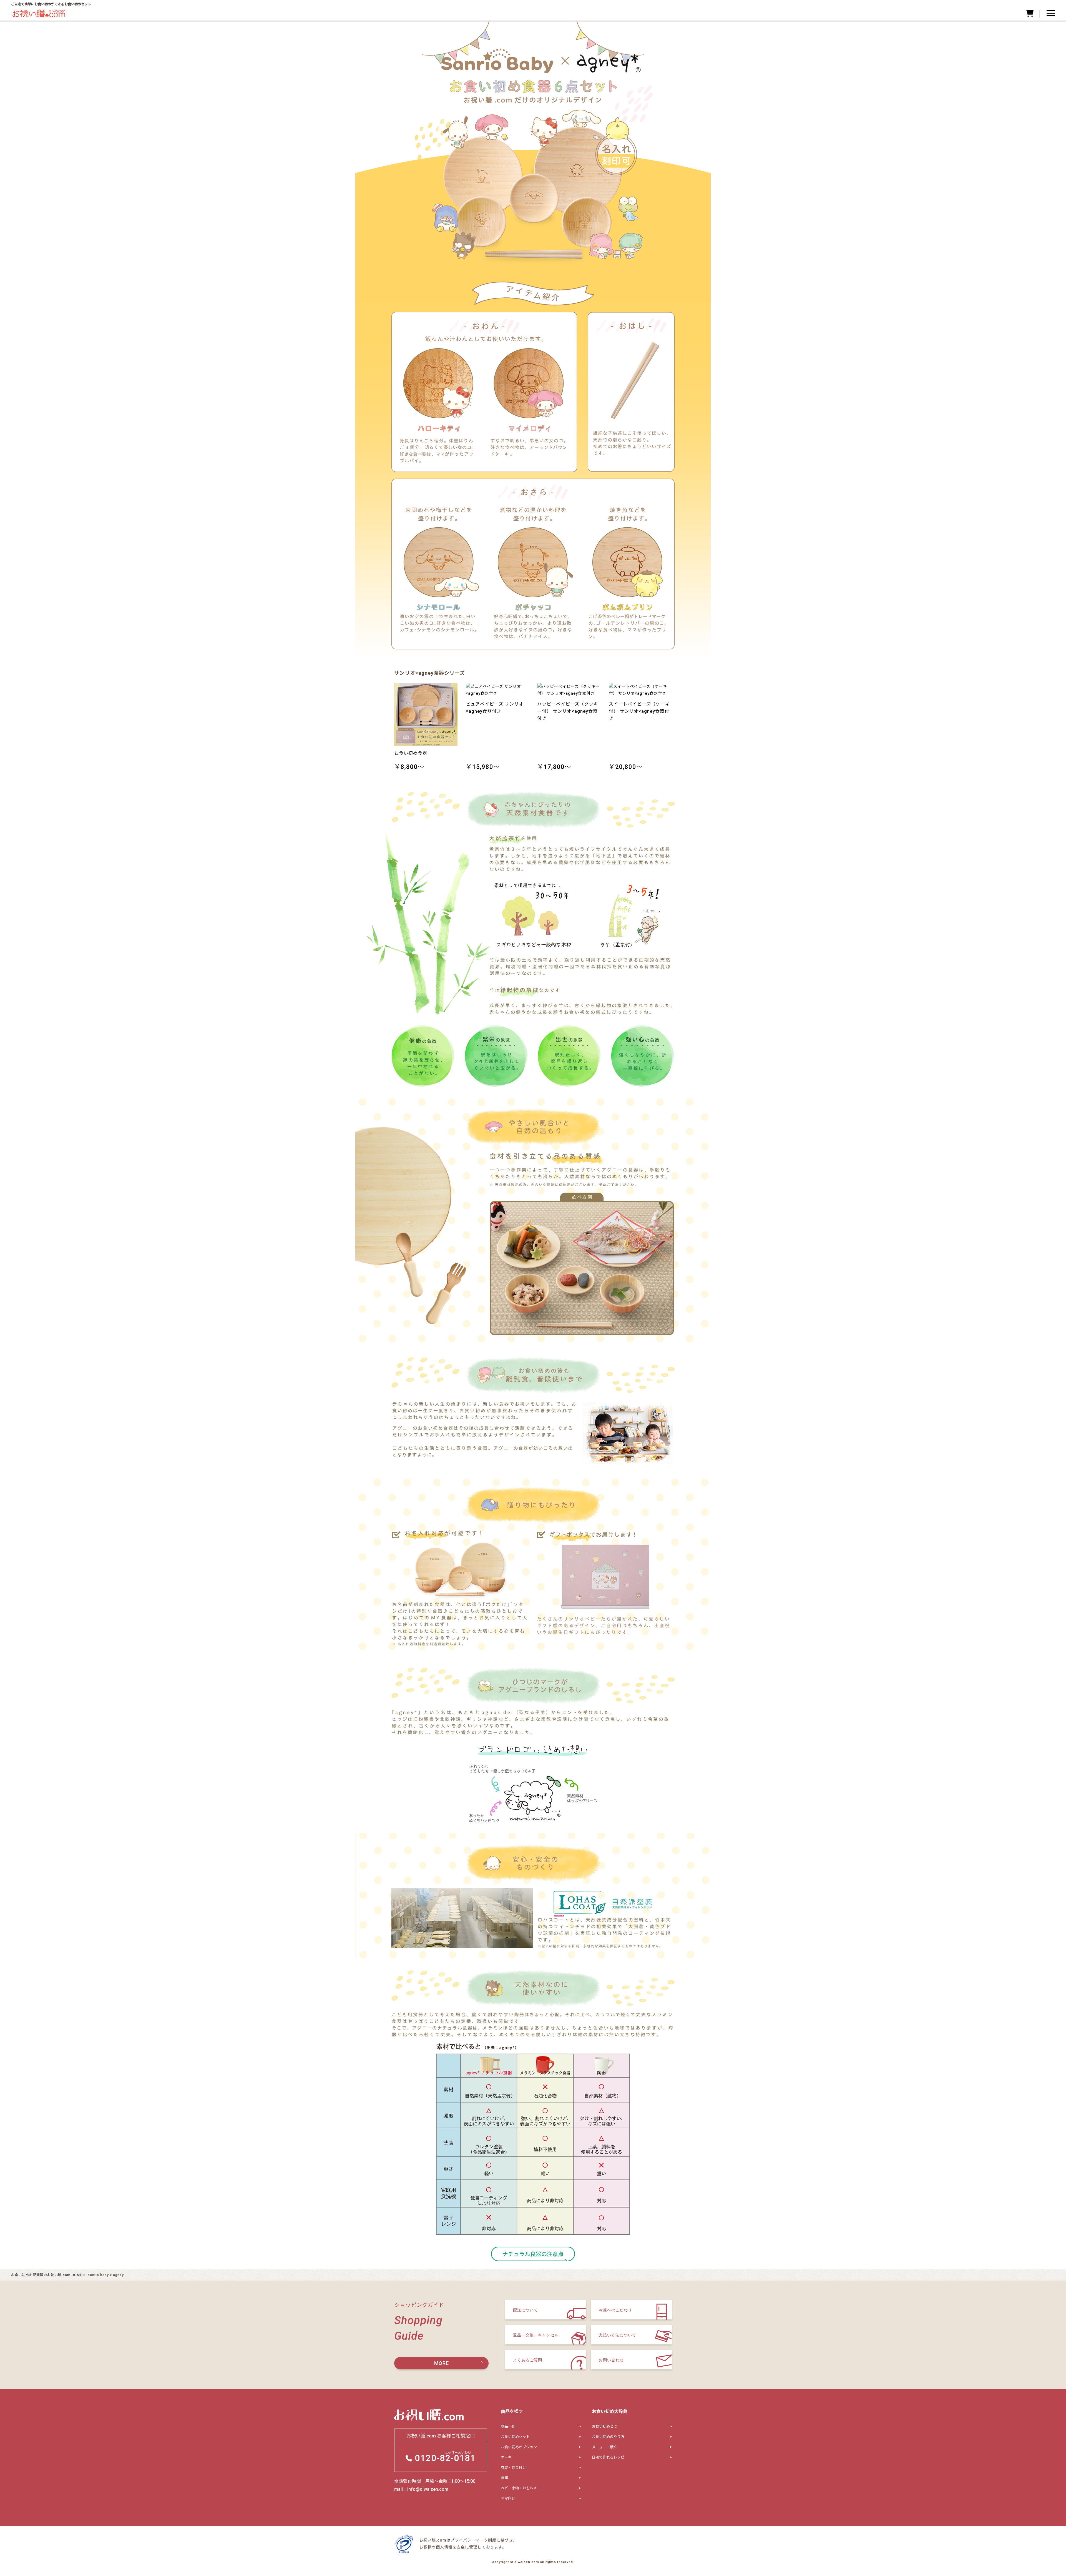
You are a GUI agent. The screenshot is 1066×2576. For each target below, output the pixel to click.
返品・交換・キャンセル (536, 2335)
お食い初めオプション (519, 2447)
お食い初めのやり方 (608, 2437)
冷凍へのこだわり (615, 2310)
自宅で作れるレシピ (608, 2457)
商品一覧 (508, 2426)
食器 (504, 2478)
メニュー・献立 (604, 2447)
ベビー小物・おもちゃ (519, 2488)
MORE (442, 2363)
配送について (526, 2310)
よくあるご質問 (528, 2360)
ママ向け (508, 2498)
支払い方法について (618, 2335)
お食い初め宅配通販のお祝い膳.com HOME (47, 2275)
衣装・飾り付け (513, 2468)
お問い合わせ (611, 2360)
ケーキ (506, 2457)
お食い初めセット (515, 2437)
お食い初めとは (604, 2426)
